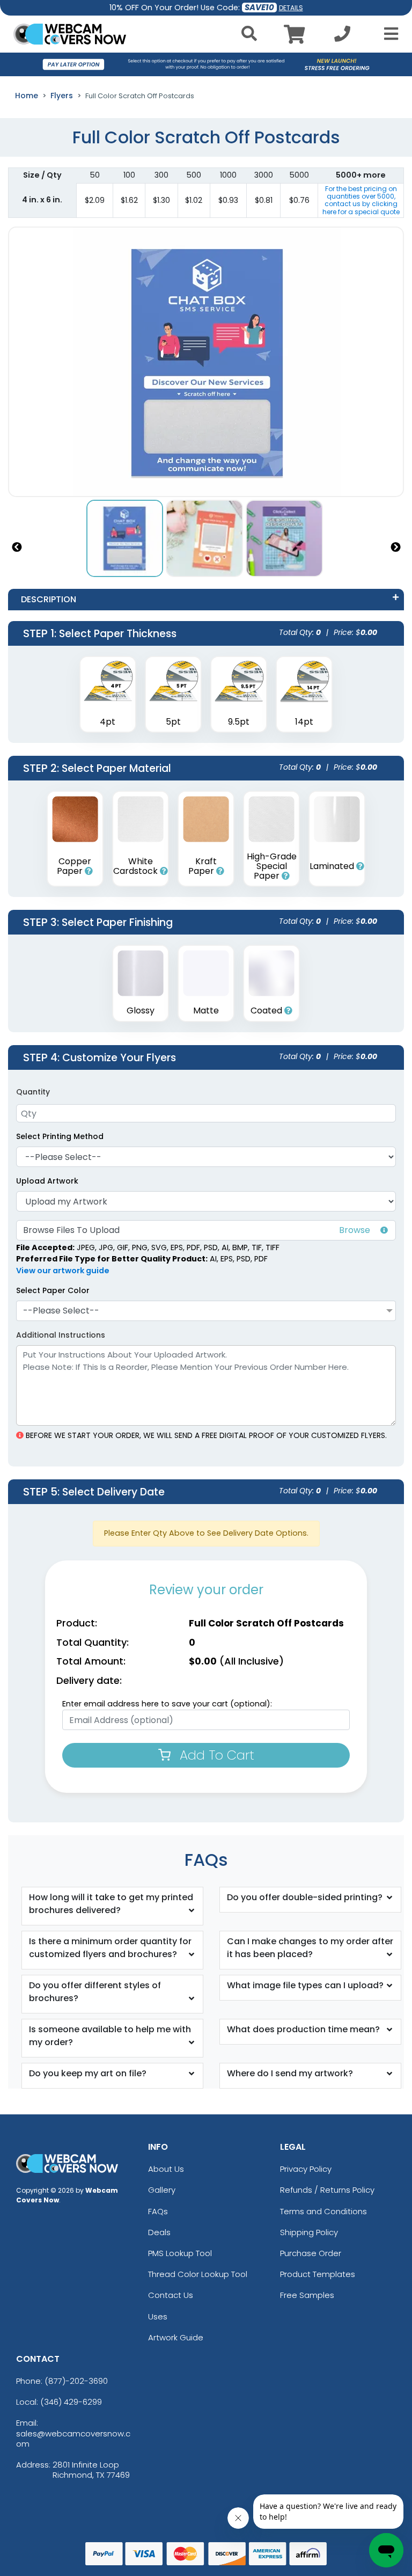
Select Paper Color (53, 1290)
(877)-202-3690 (76, 2381)
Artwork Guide (176, 2337)
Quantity (33, 1092)
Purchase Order (311, 2253)
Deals (159, 2232)
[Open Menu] (388, 34)
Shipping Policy (309, 2232)
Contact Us (171, 2295)
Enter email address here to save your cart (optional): (167, 1704)
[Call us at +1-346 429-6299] (342, 37)
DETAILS (291, 8)
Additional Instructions (61, 1335)
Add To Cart (215, 1755)
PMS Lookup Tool (180, 2253)
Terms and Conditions (323, 2211)
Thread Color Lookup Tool (198, 2274)
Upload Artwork (47, 1181)
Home (27, 96)
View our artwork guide (63, 1271)
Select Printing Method (60, 1136)
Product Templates (318, 2274)
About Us (166, 2169)
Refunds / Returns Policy (327, 2190)
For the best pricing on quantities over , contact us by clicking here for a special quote (361, 200)
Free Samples (307, 2295)
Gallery (162, 2190)
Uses (158, 2316)
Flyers (62, 96)
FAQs (158, 2211)
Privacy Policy (306, 2169)
